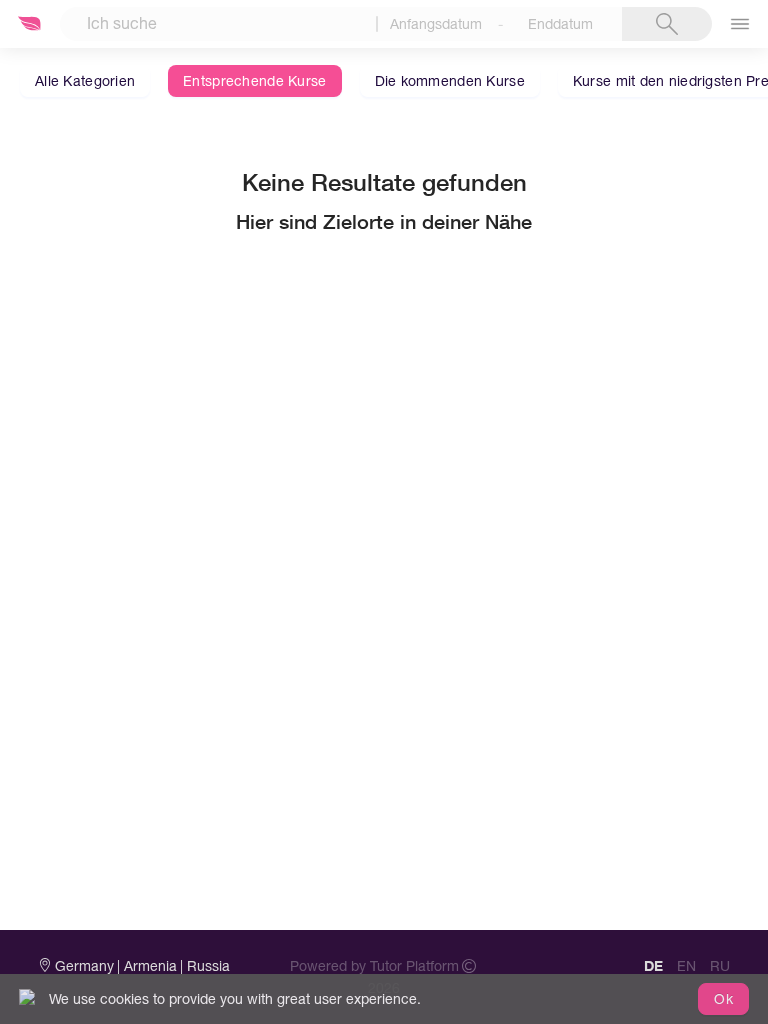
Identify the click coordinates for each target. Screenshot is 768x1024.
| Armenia (147, 966)
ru (720, 966)
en (686, 966)
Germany (84, 966)
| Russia (205, 966)
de (653, 966)
